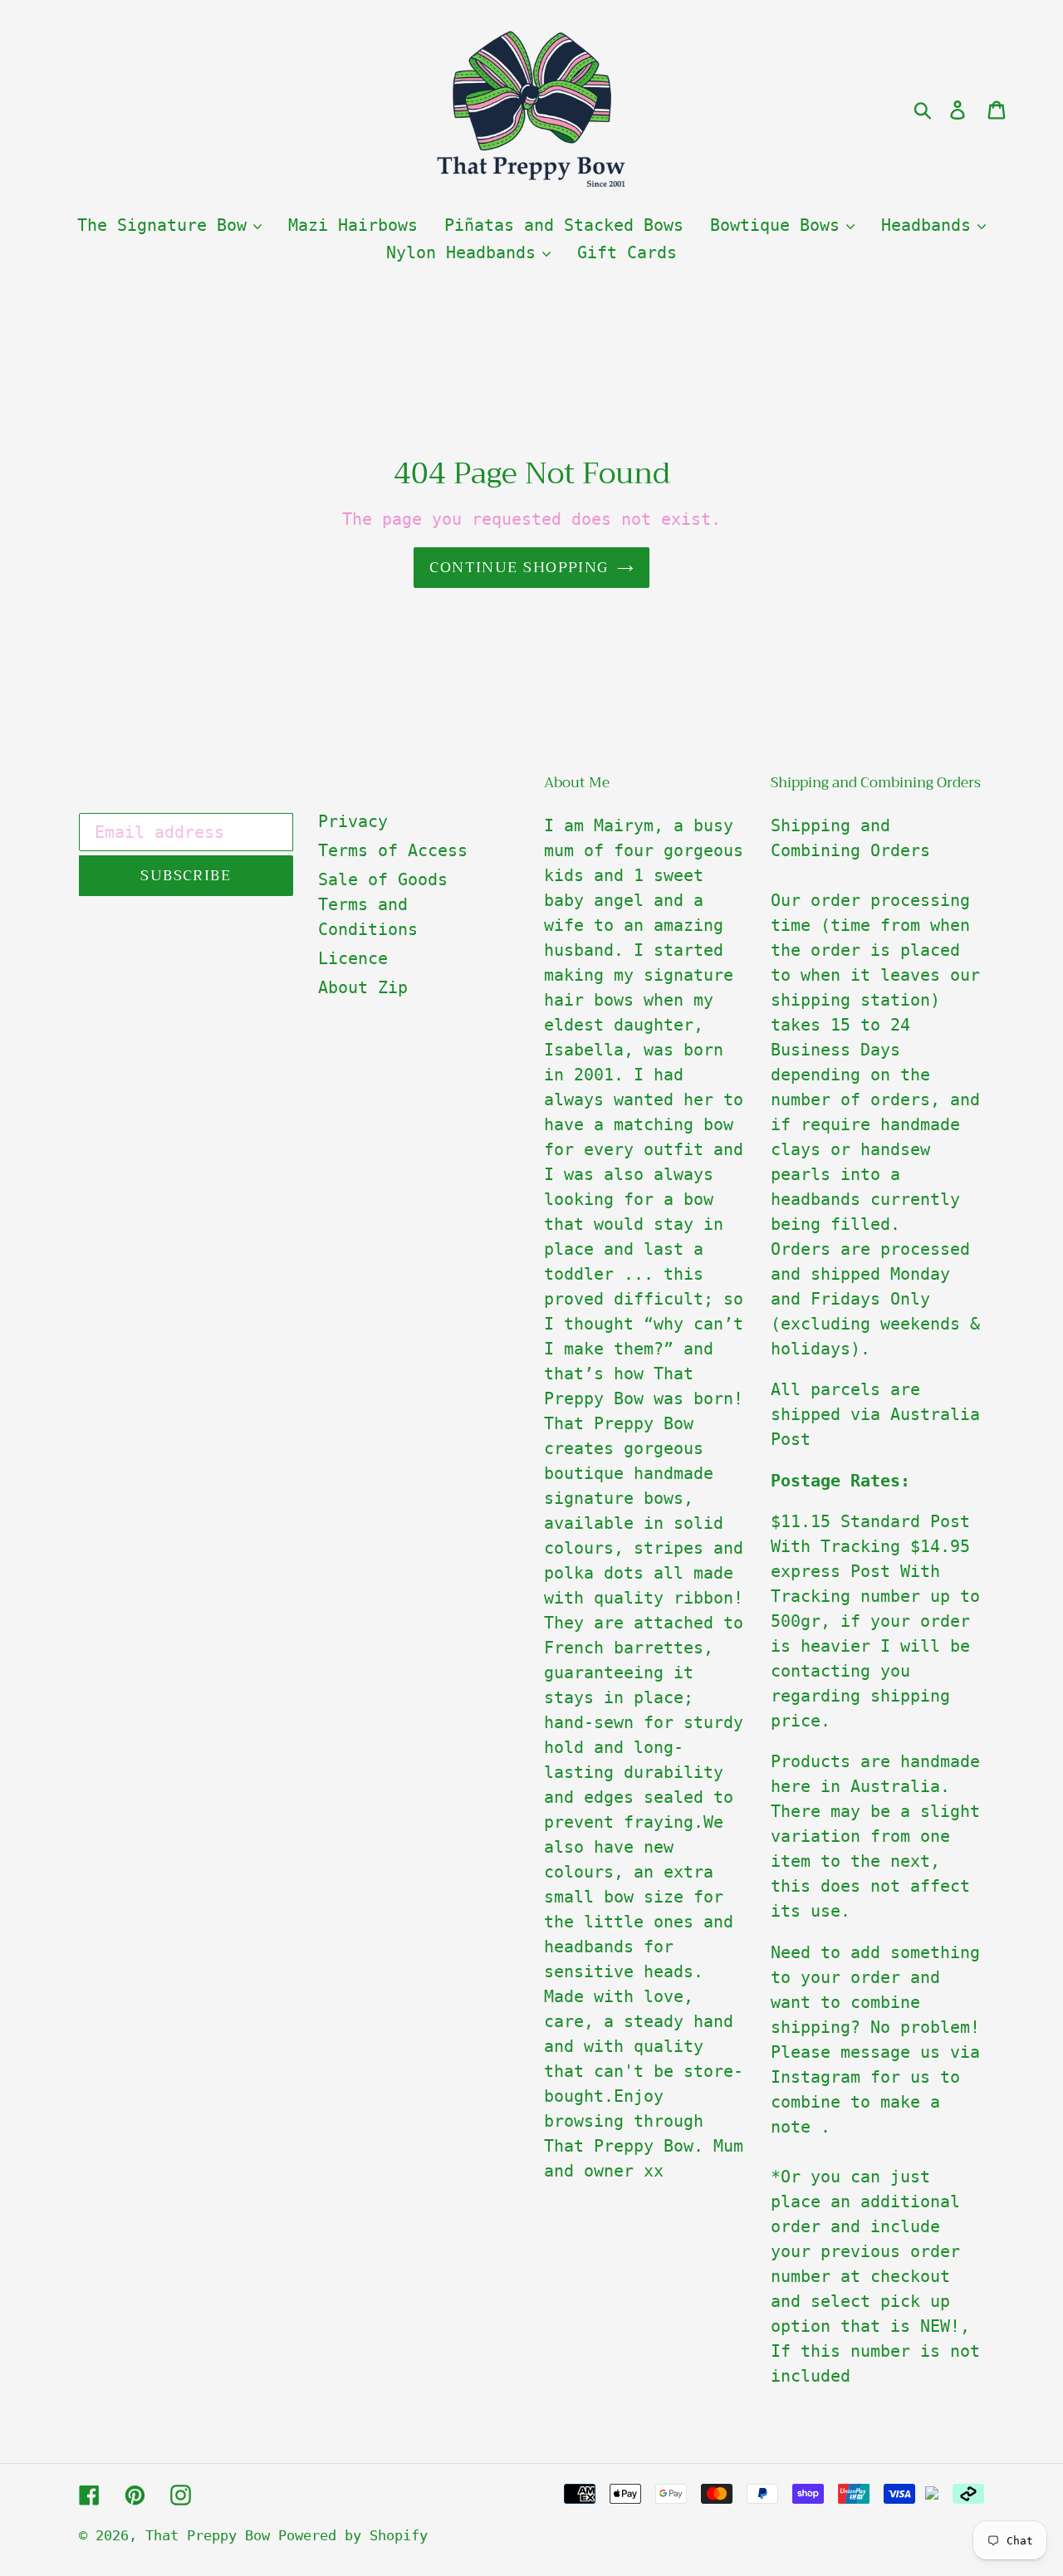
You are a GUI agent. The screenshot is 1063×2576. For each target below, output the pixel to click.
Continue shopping (519, 567)
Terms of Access (393, 850)
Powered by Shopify (353, 2535)
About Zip (363, 987)
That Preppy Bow (212, 2535)
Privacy (353, 821)
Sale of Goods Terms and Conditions (383, 904)
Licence (353, 958)
